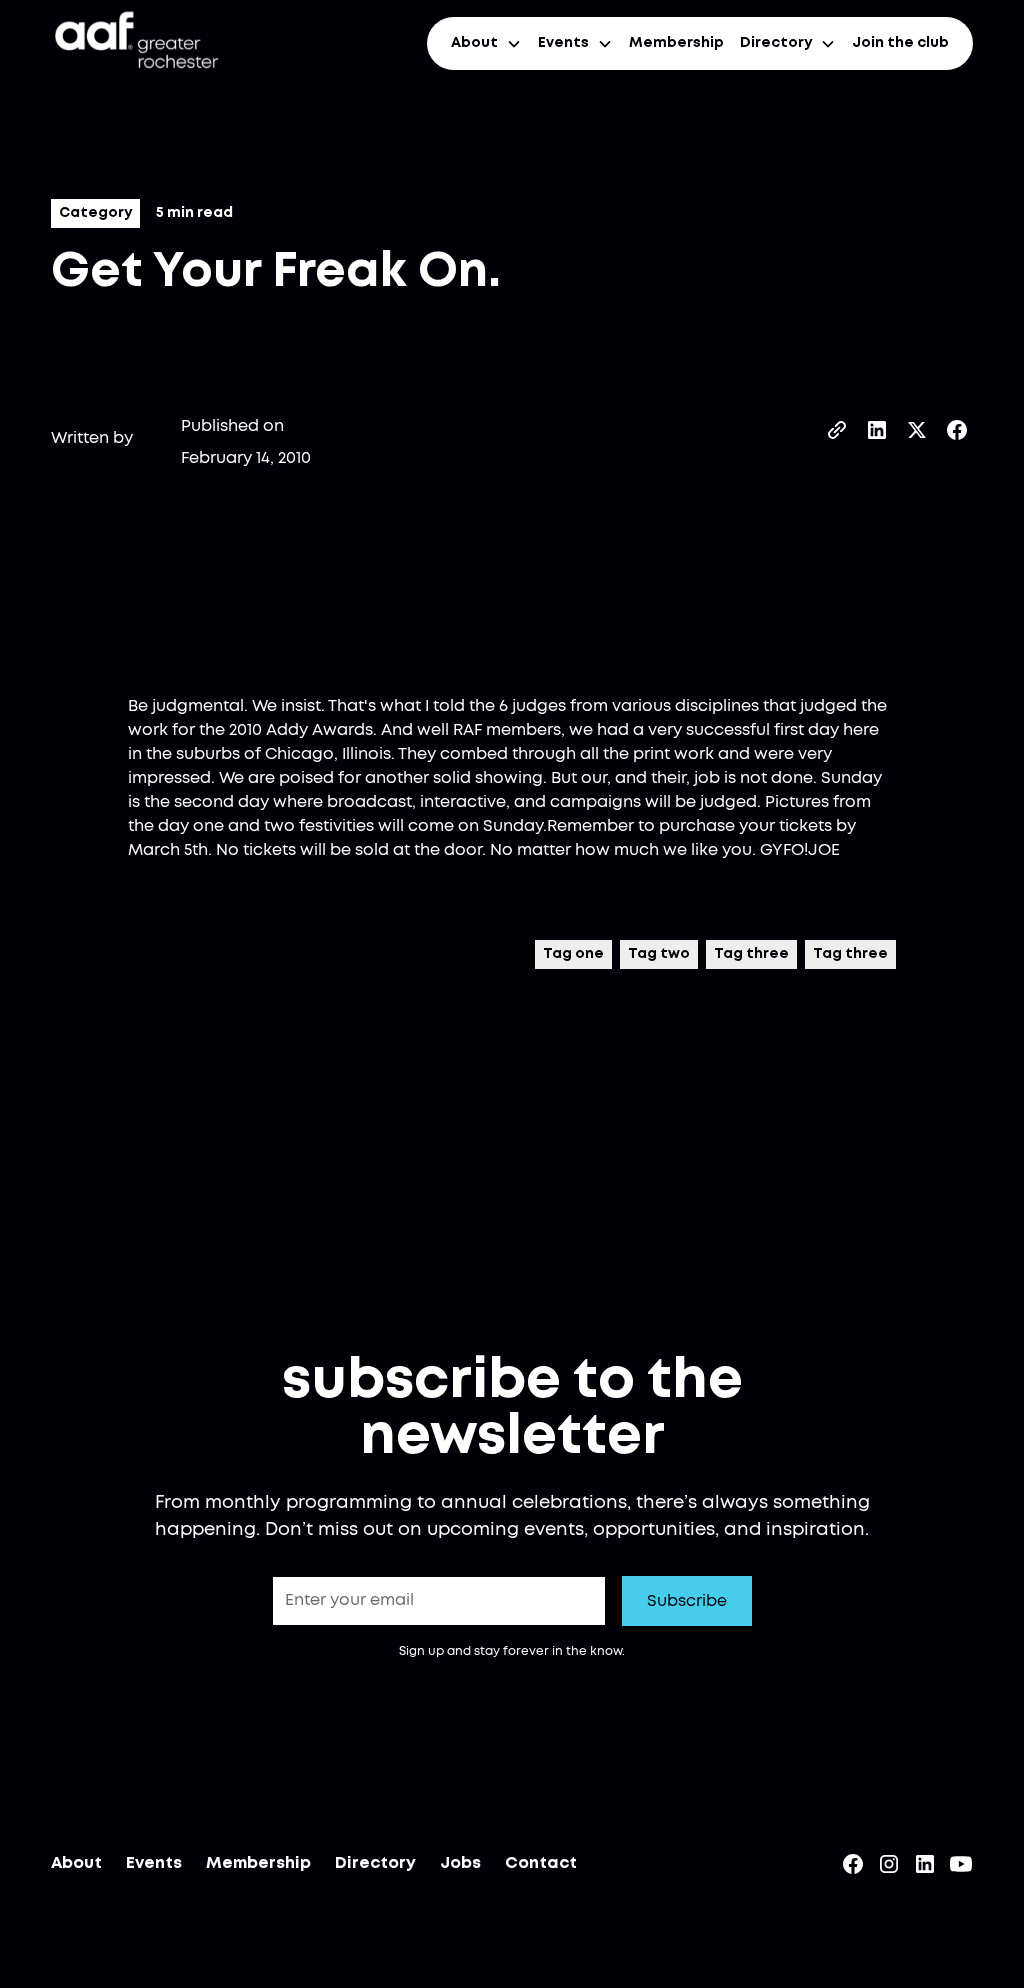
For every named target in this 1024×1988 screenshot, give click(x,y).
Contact (541, 1863)
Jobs (460, 1863)
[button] (486, 43)
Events (154, 1863)
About (76, 1863)
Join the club (900, 43)
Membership (676, 43)
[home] (135, 43)
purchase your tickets (745, 826)
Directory (375, 1863)
